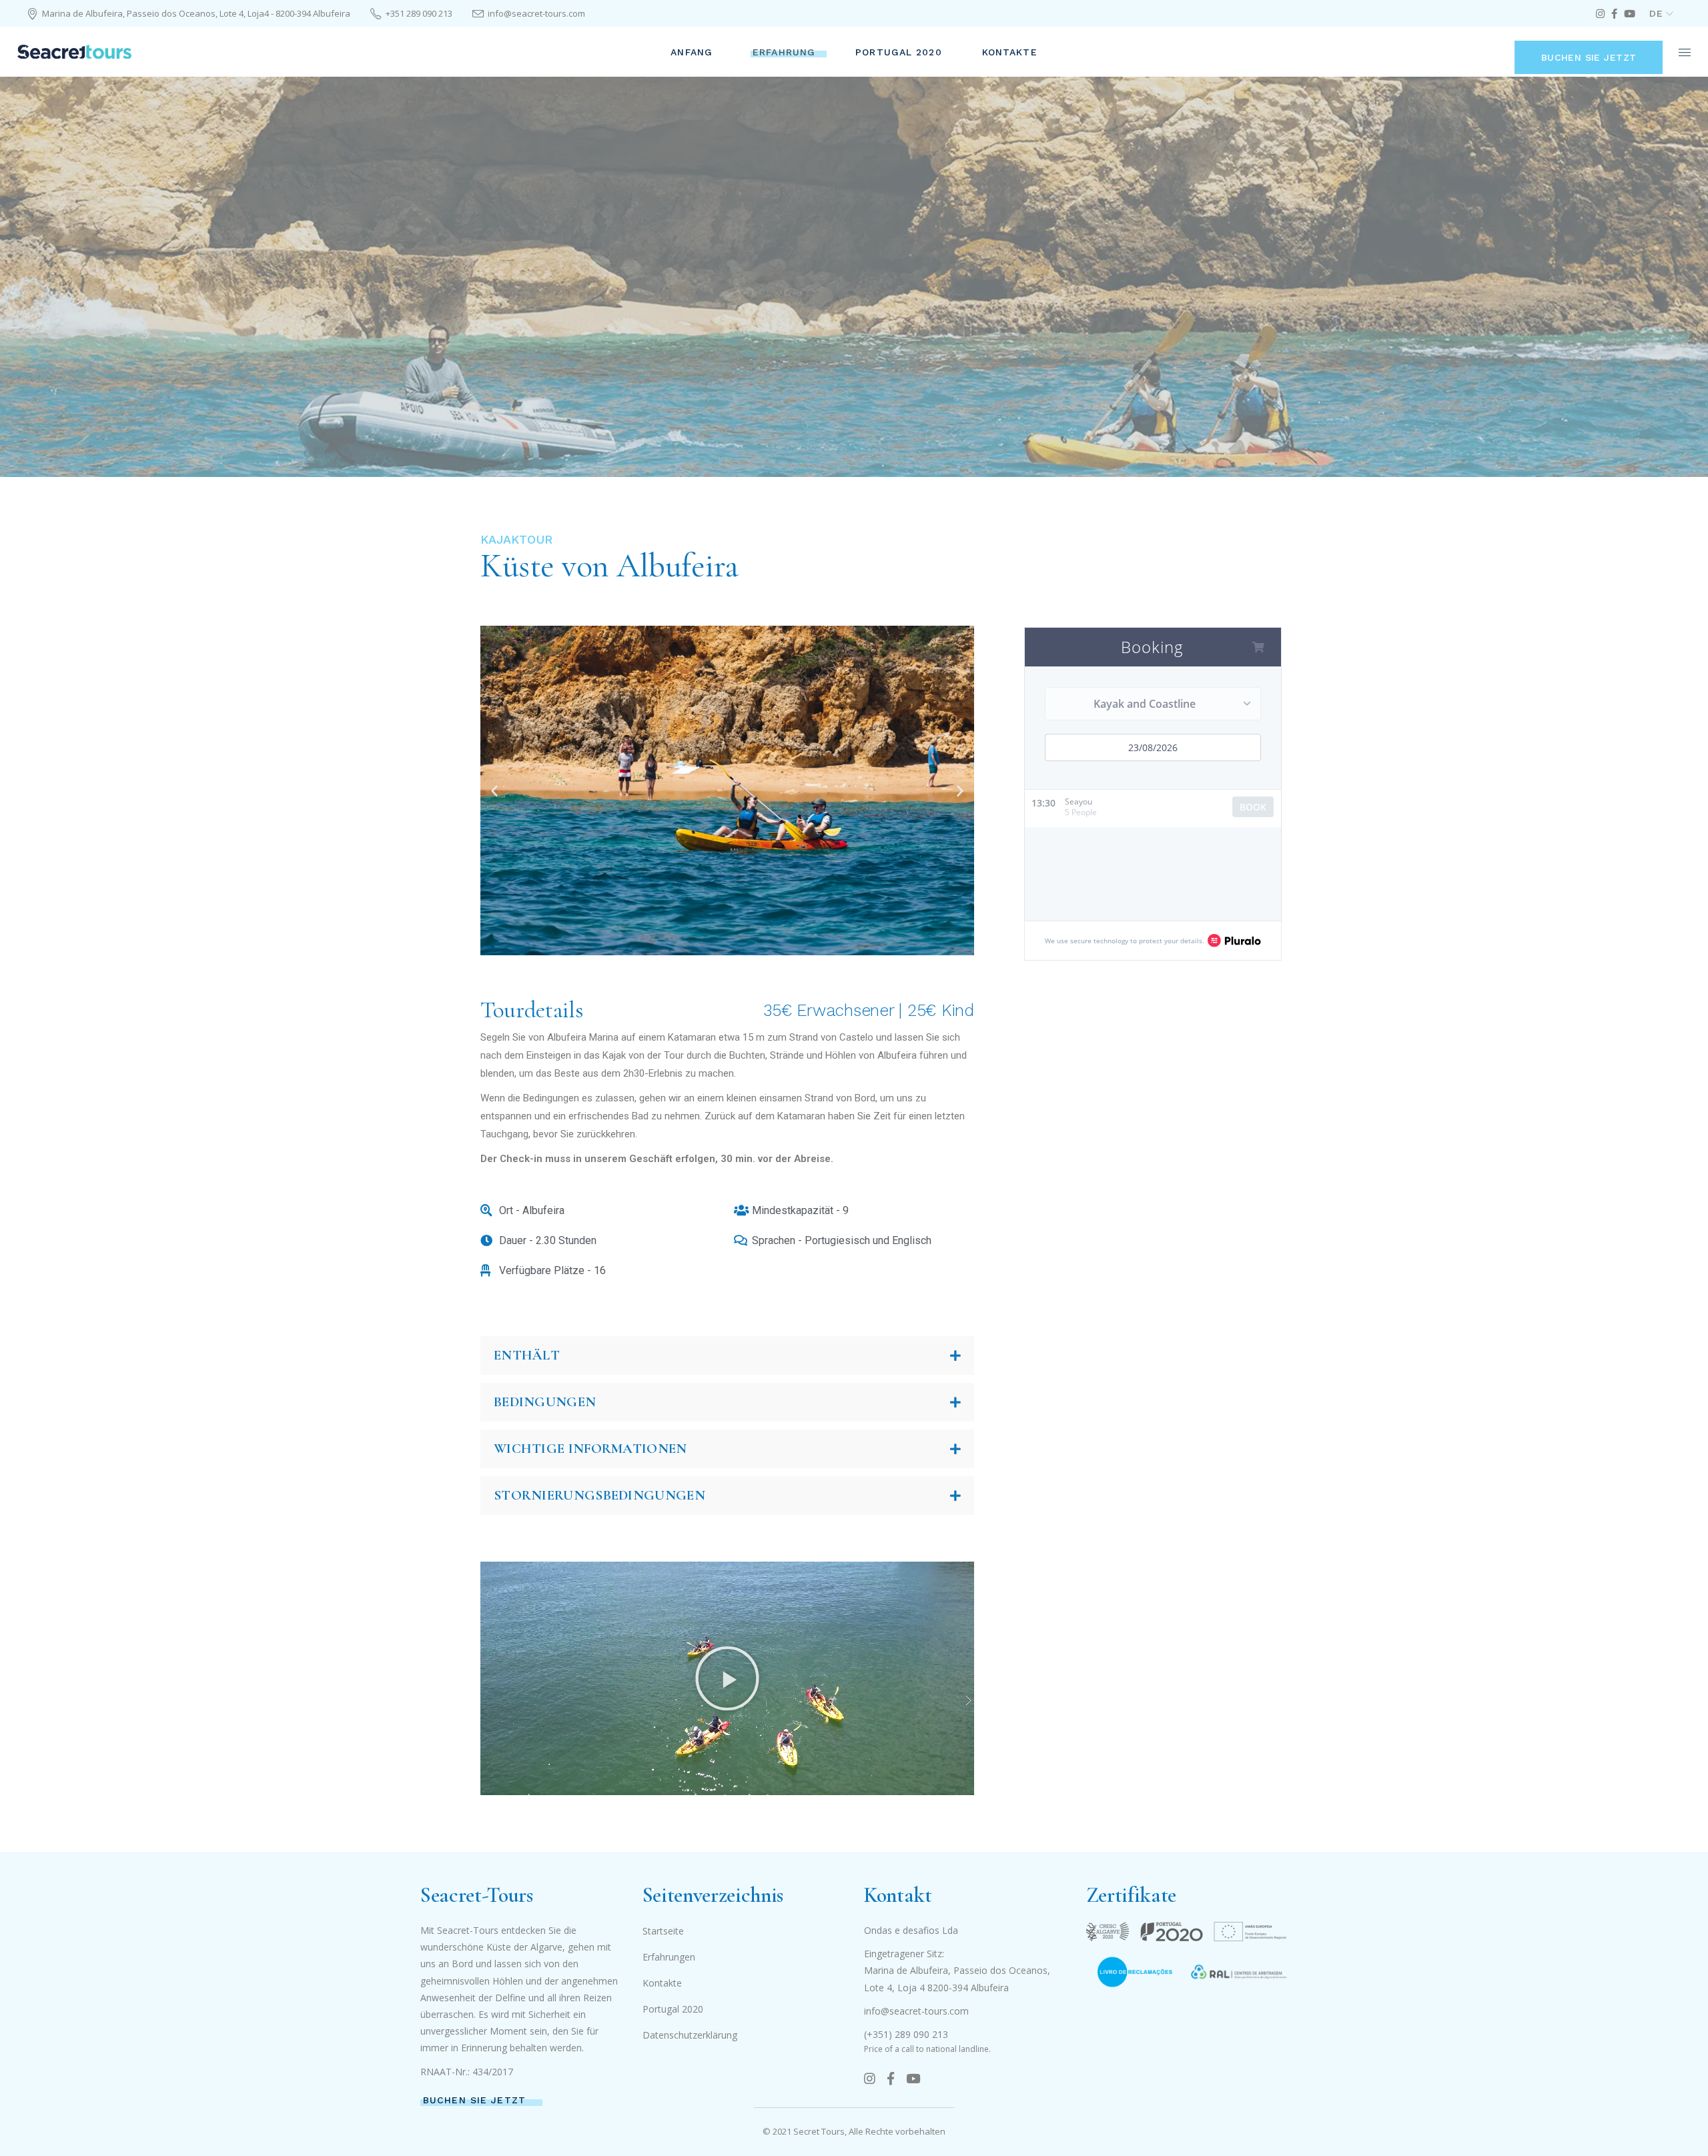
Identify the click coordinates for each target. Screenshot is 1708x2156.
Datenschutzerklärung (690, 2035)
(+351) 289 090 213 (906, 2034)
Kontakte (662, 1983)
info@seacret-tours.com (916, 2011)
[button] (494, 790)
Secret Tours (819, 2131)
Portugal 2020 (673, 2009)
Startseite (663, 1931)
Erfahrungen (669, 1957)
